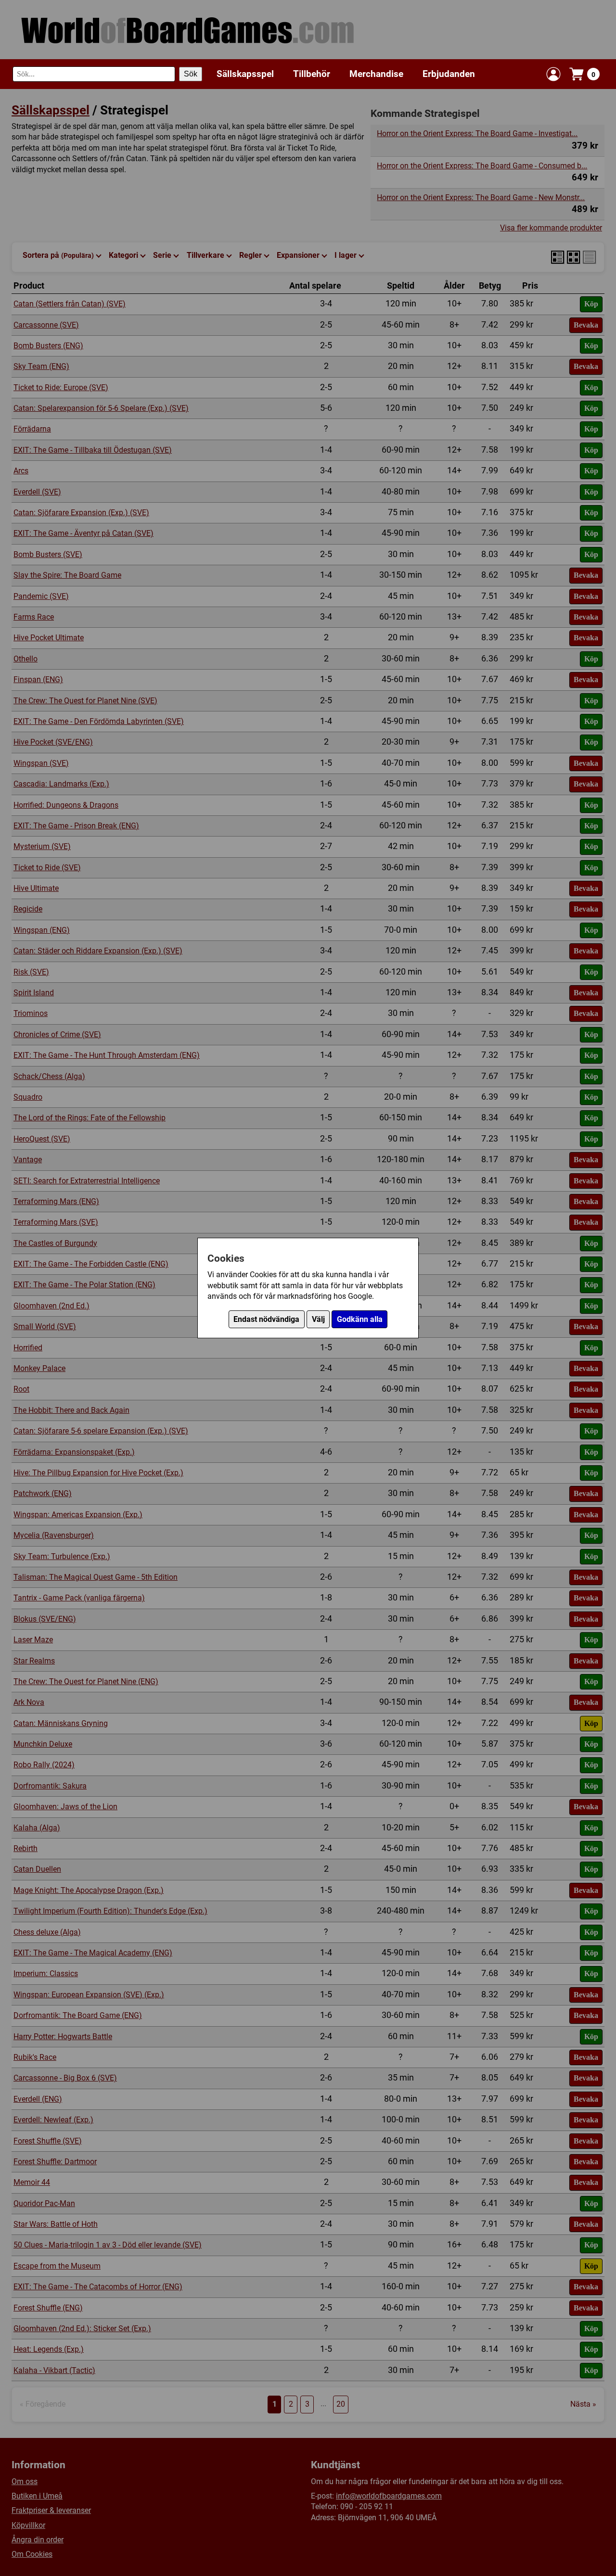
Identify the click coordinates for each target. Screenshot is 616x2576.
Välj (318, 1319)
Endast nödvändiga (266, 1319)
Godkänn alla (360, 1319)
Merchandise (376, 74)
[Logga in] (553, 74)
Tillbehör (312, 74)
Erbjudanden (449, 74)
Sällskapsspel (245, 74)
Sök (191, 74)
